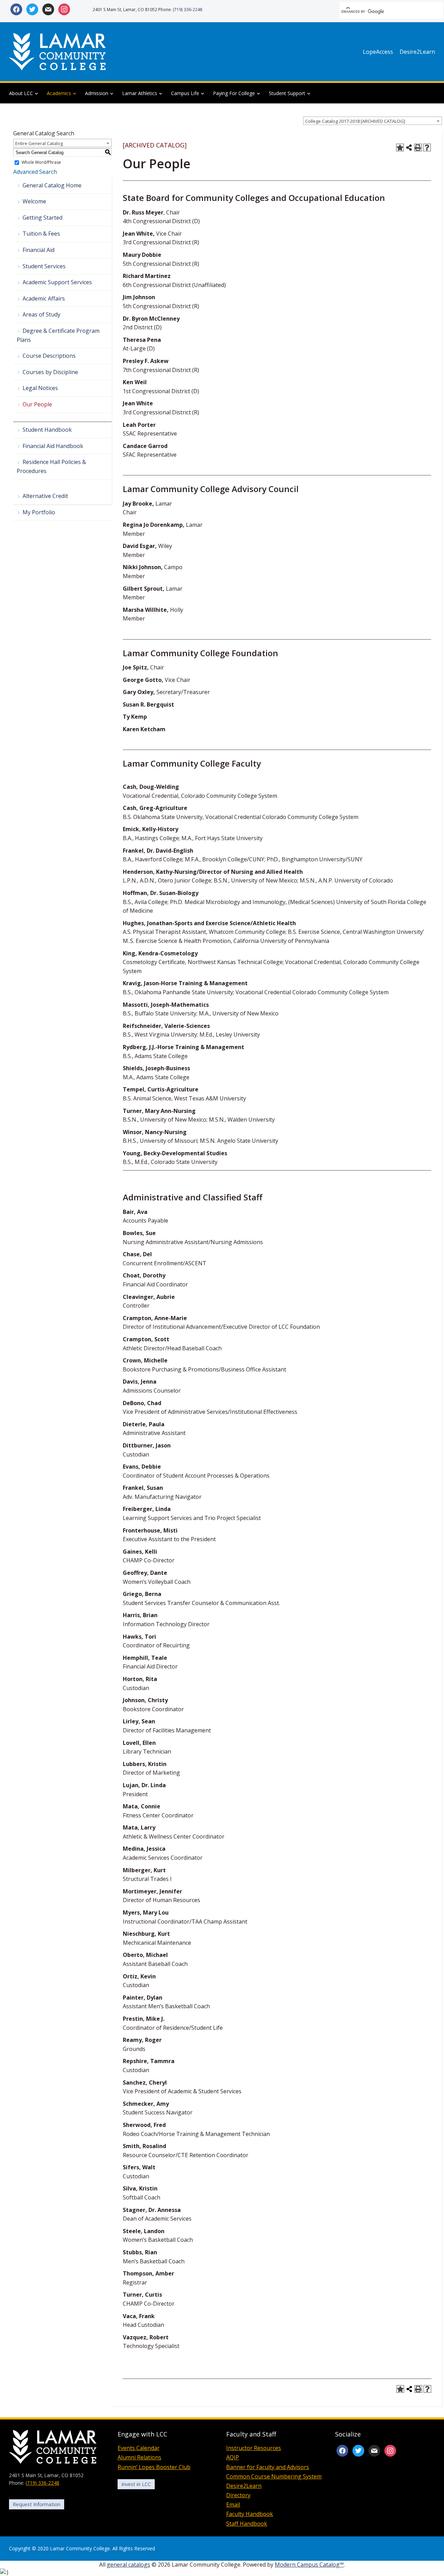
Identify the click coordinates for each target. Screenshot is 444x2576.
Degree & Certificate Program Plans (58, 335)
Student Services (44, 266)
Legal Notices (40, 388)
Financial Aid (39, 250)
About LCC (21, 93)
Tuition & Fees (41, 234)
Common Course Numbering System (274, 2476)
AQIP (233, 2457)
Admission (97, 93)
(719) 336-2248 (187, 9)
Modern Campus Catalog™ (309, 2565)
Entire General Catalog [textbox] (39, 143)
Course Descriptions (49, 356)
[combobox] (373, 121)
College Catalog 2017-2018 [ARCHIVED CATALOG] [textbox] (355, 121)
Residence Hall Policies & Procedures (51, 466)
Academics (59, 93)
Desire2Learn (417, 52)
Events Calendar (139, 2448)
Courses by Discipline (50, 372)
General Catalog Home (52, 185)
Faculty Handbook (250, 2514)
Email (233, 2505)
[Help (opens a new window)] (427, 147)
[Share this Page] (409, 147)
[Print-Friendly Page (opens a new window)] (418, 147)
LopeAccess (378, 52)
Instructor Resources (254, 2448)
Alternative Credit (45, 496)
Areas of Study (41, 314)
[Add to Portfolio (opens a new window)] (400, 147)
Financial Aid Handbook (53, 446)
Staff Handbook (247, 2524)
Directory (238, 2495)
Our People (37, 404)
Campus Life (185, 93)
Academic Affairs (44, 298)
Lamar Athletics (140, 93)
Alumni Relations (139, 2457)
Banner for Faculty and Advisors (268, 2467)
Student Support (287, 93)
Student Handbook (47, 430)
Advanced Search (35, 172)
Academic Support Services (57, 282)
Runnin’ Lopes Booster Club (154, 2467)
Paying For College (234, 93)
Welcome (34, 201)
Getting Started (42, 218)
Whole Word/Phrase (41, 163)
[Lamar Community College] (58, 51)
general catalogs (129, 2565)
